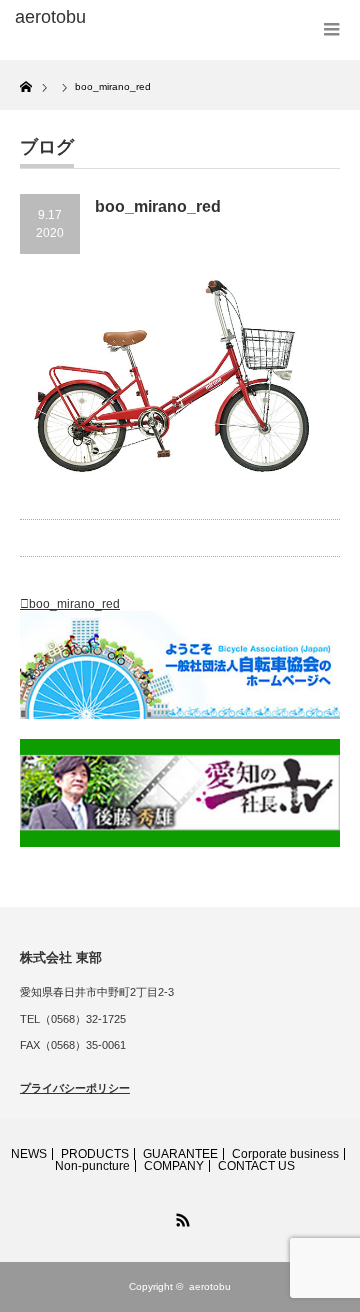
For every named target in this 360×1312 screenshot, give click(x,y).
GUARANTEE (180, 1154)
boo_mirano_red (74, 604)
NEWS (29, 1154)
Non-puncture (92, 1166)
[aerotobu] (87, 18)
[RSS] (180, 1217)
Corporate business (285, 1154)
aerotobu (210, 1286)
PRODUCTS (95, 1154)
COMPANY (174, 1166)
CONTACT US (256, 1166)
